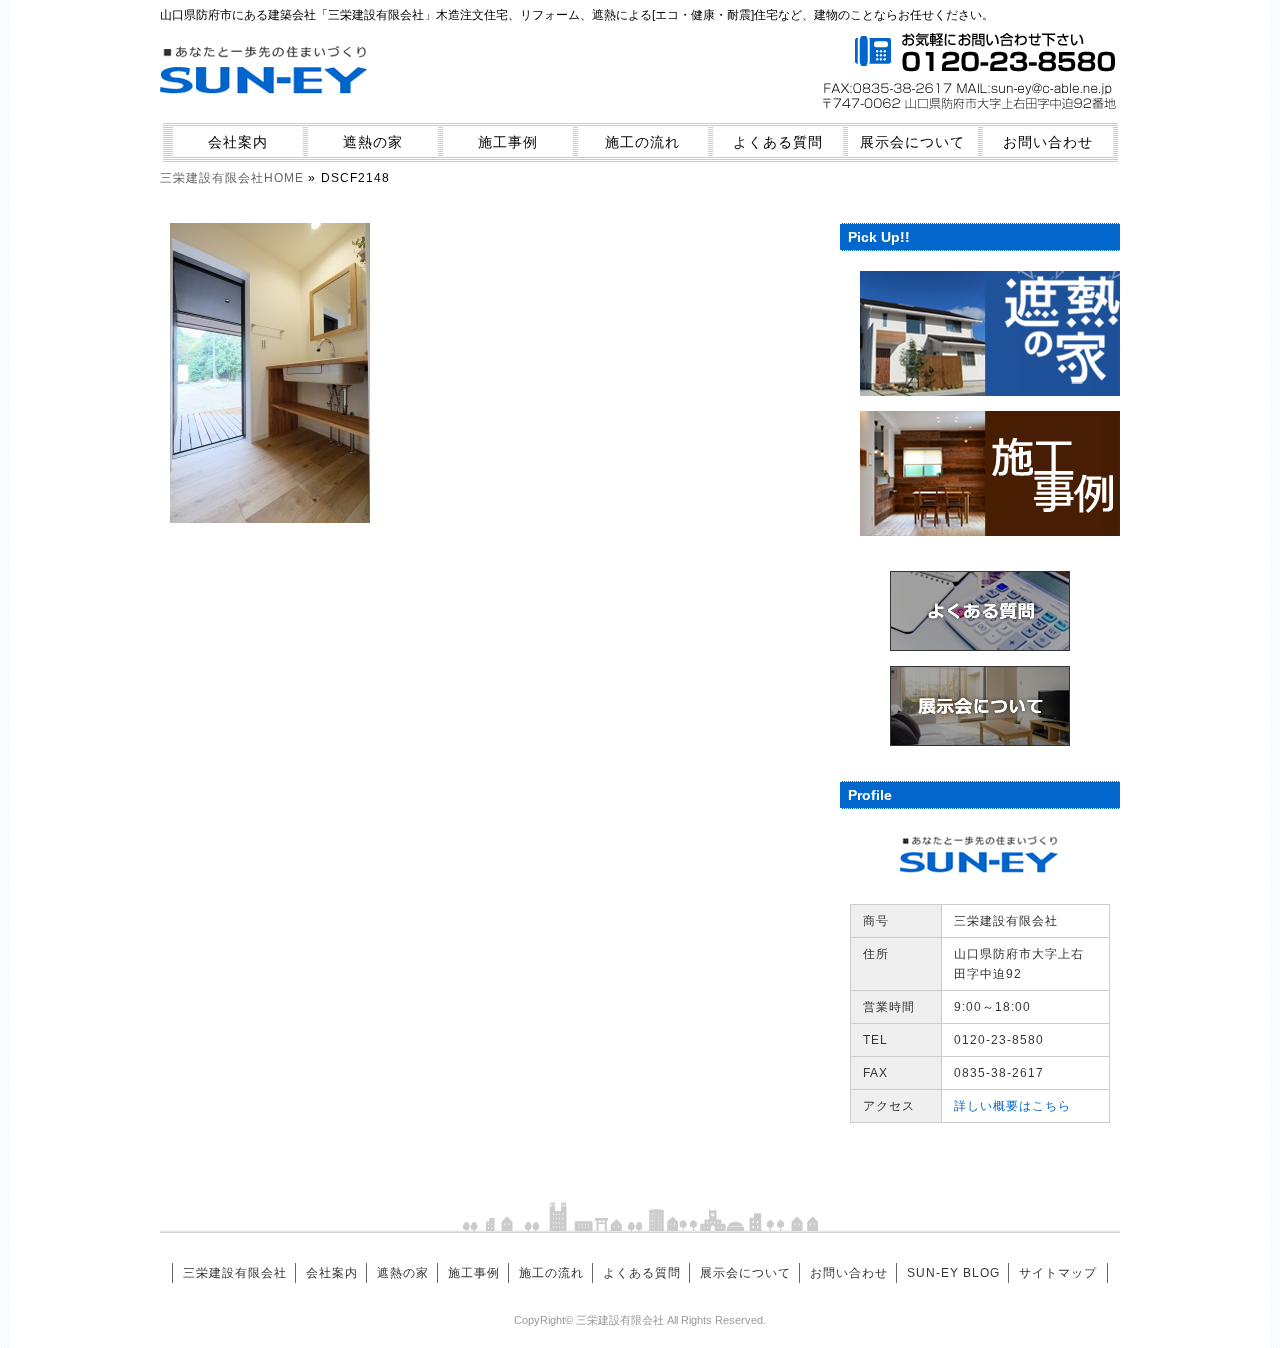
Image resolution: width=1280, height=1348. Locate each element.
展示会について (912, 142)
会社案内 (238, 142)
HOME (232, 178)
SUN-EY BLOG (953, 1273)
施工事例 (508, 142)
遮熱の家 (373, 142)
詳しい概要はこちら (1012, 1106)
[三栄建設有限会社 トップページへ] (265, 106)
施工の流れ (642, 142)
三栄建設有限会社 (235, 1273)
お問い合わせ (1048, 142)
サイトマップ (1058, 1273)
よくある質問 (778, 142)
